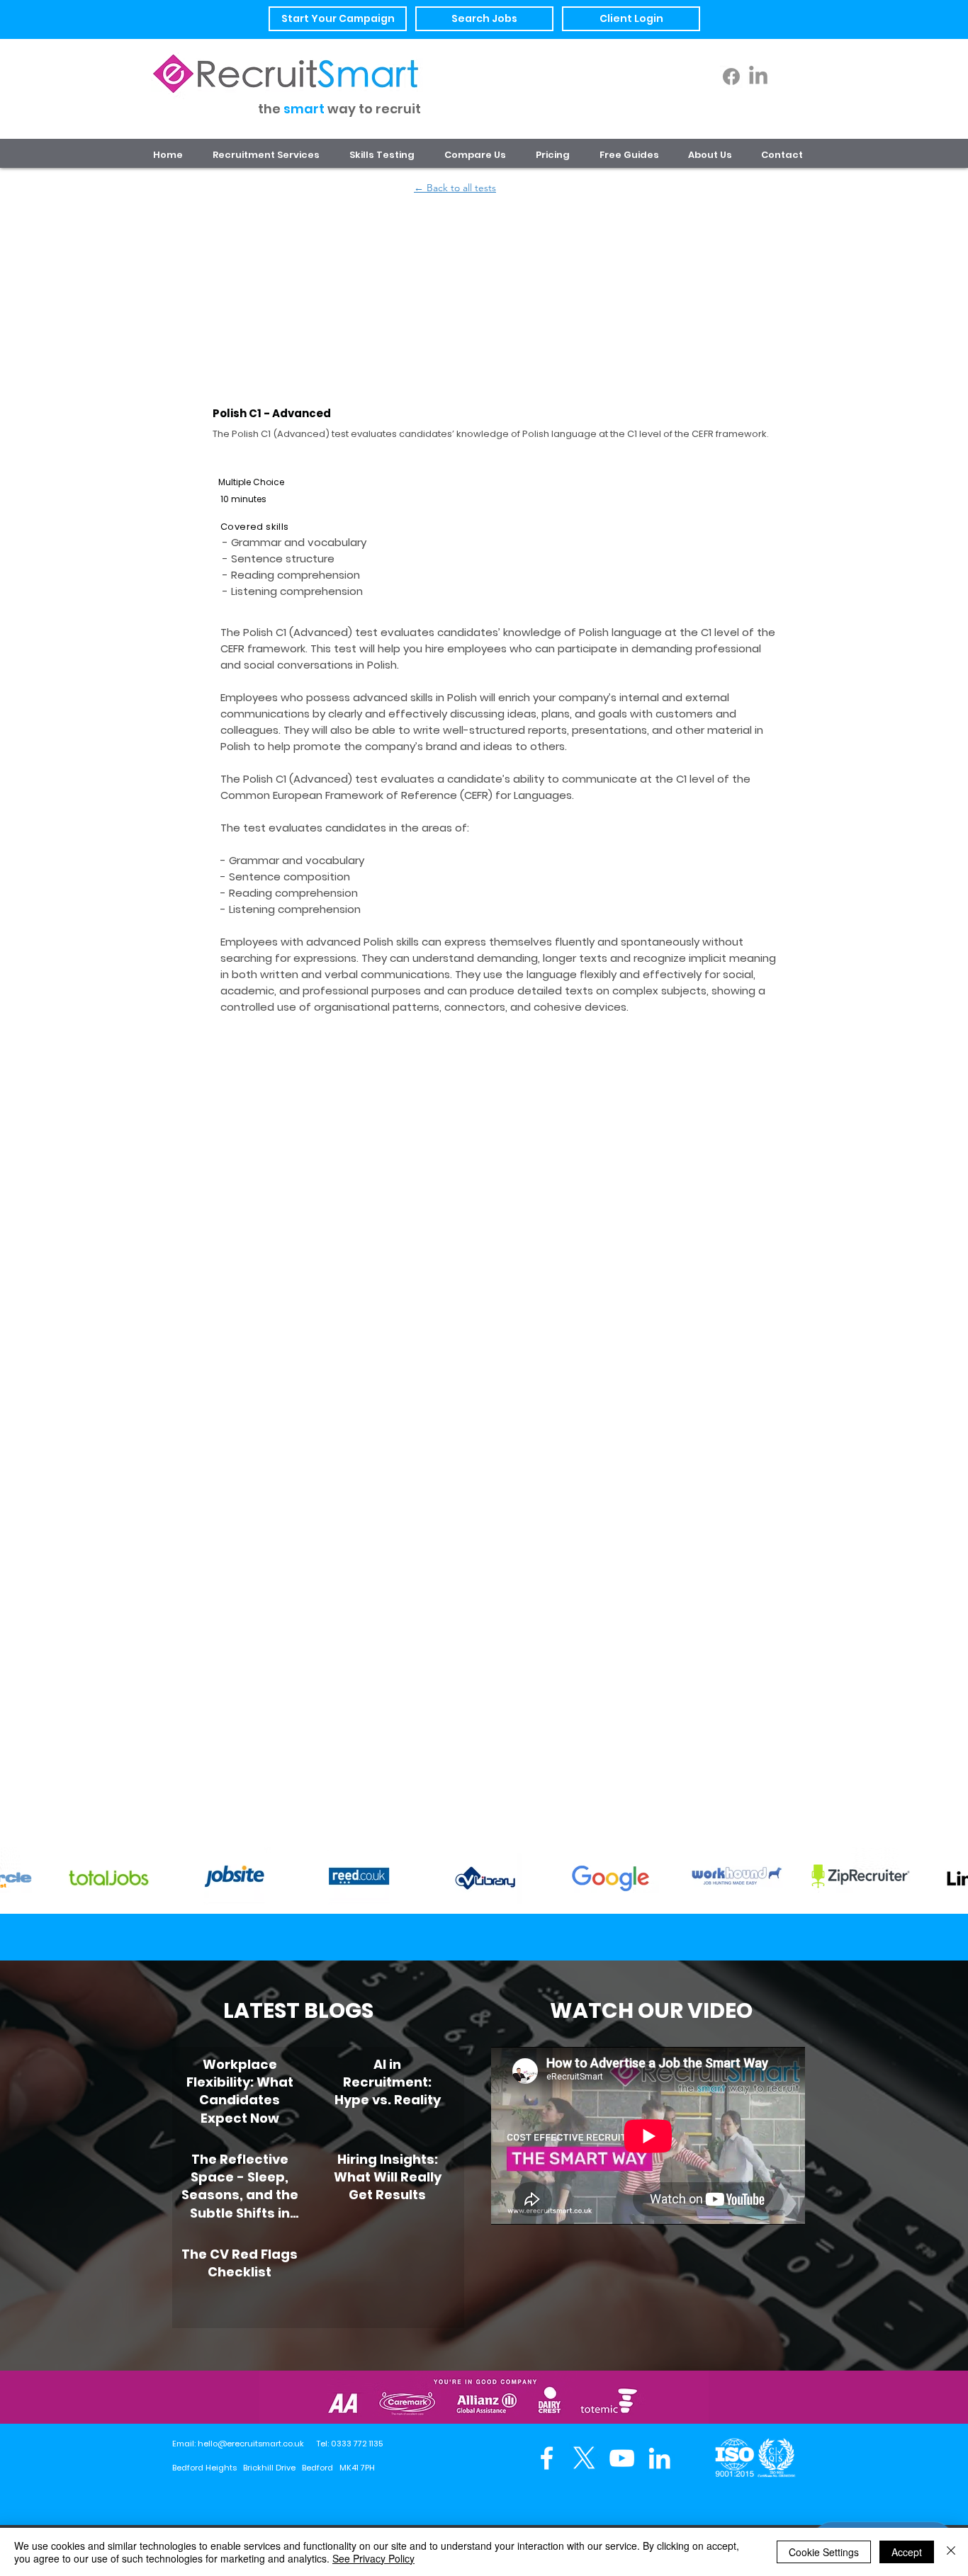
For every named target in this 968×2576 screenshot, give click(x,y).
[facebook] (547, 2458)
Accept (907, 2552)
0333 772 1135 (357, 2444)
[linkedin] (659, 2458)
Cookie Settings (824, 2552)
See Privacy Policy (373, 2558)
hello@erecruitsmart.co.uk (251, 2444)
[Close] (951, 2552)
